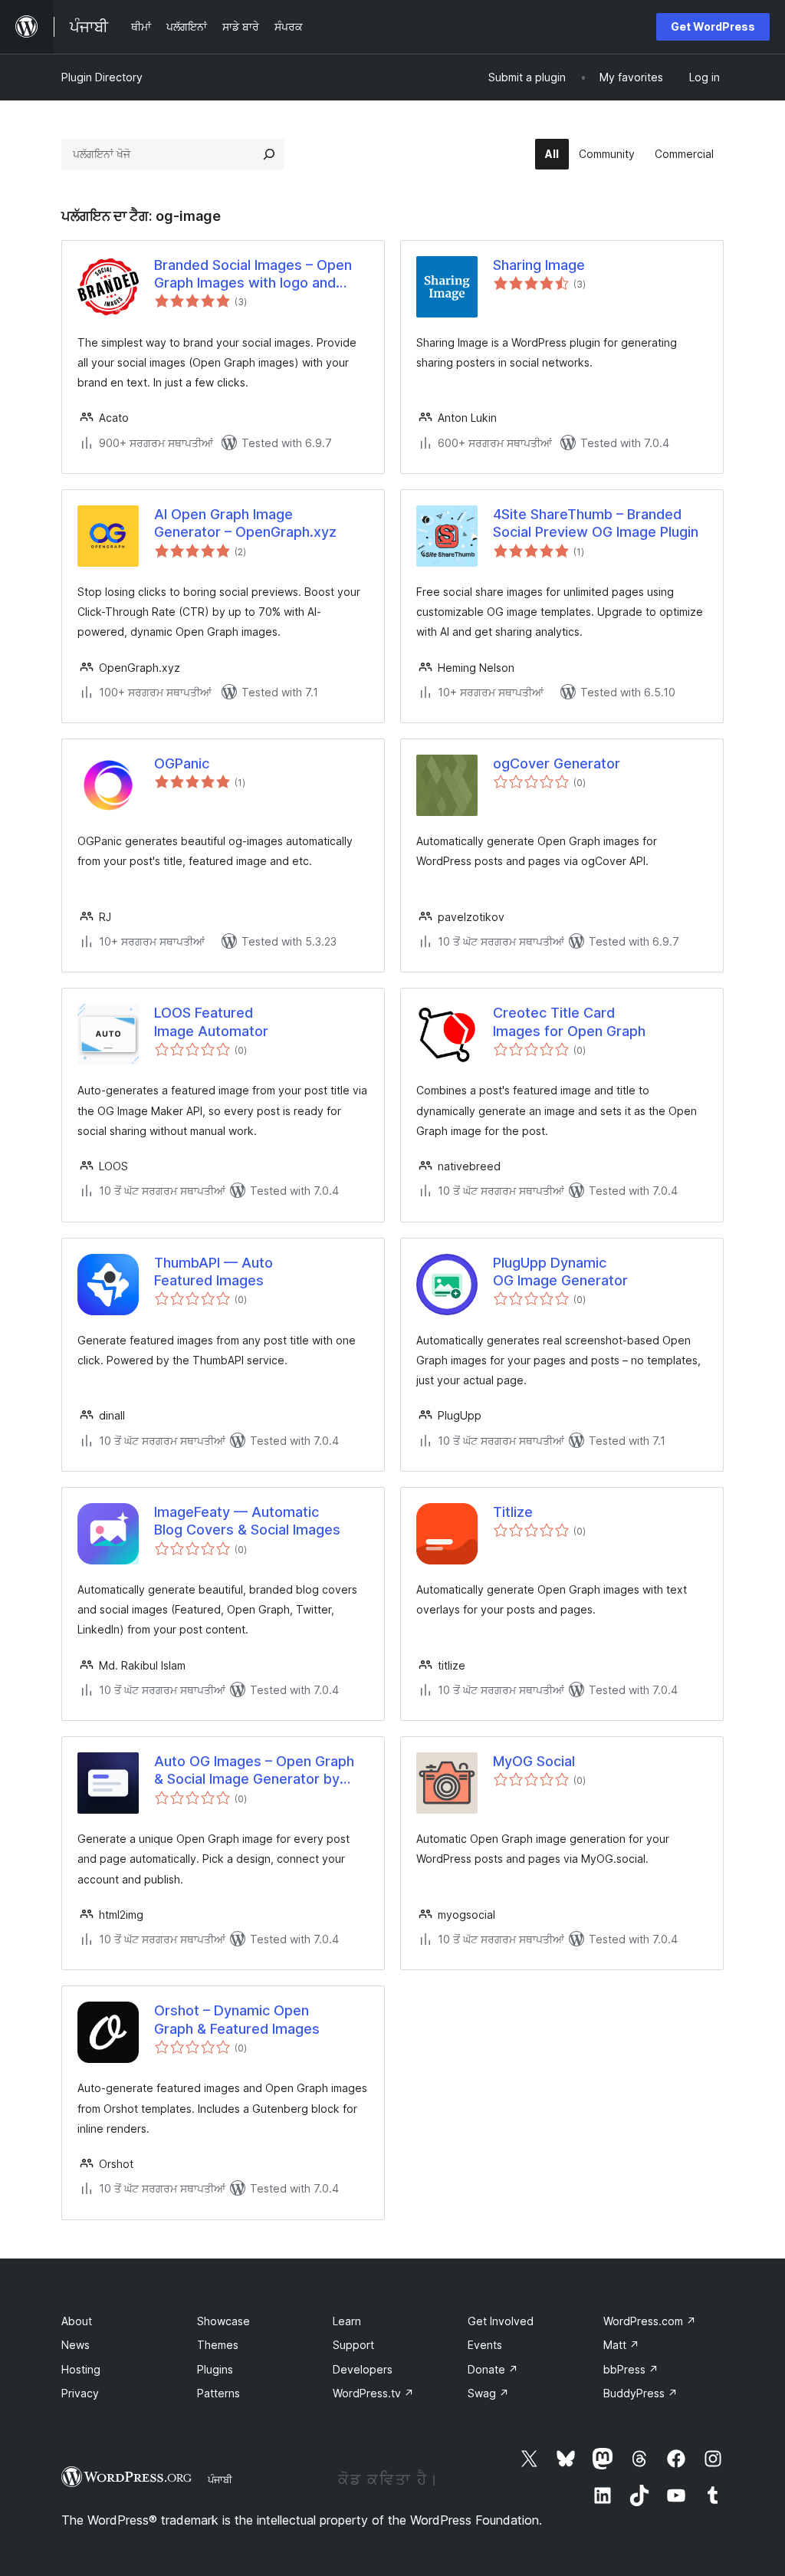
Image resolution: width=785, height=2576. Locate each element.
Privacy (80, 2393)
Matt (621, 2345)
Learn (347, 2321)
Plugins (215, 2369)
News (76, 2345)
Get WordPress (713, 26)
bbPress (631, 2369)
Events (485, 2345)
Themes (218, 2345)
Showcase (223, 2321)
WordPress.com (650, 2321)
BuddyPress (640, 2393)
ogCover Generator (557, 763)
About (77, 2321)
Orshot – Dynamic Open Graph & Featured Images (237, 2019)
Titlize (513, 1512)
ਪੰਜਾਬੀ (220, 2479)
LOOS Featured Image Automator (211, 1022)
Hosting (81, 2369)
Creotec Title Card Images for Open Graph (569, 1022)
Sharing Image (539, 265)
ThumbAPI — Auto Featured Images (213, 1272)
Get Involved (501, 2321)
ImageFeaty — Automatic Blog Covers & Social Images (247, 1521)
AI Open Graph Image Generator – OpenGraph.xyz (245, 523)
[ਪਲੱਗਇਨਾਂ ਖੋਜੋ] (269, 154)
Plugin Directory (102, 77)
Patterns (218, 2393)
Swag (488, 2393)
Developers (363, 2369)
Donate (493, 2369)
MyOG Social (534, 1761)
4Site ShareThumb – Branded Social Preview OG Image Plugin (596, 523)
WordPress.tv (373, 2393)
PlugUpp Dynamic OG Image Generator (560, 1272)
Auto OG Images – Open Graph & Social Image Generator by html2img (254, 1771)
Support (353, 2345)
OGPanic (182, 763)
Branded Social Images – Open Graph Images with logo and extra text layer (253, 275)
